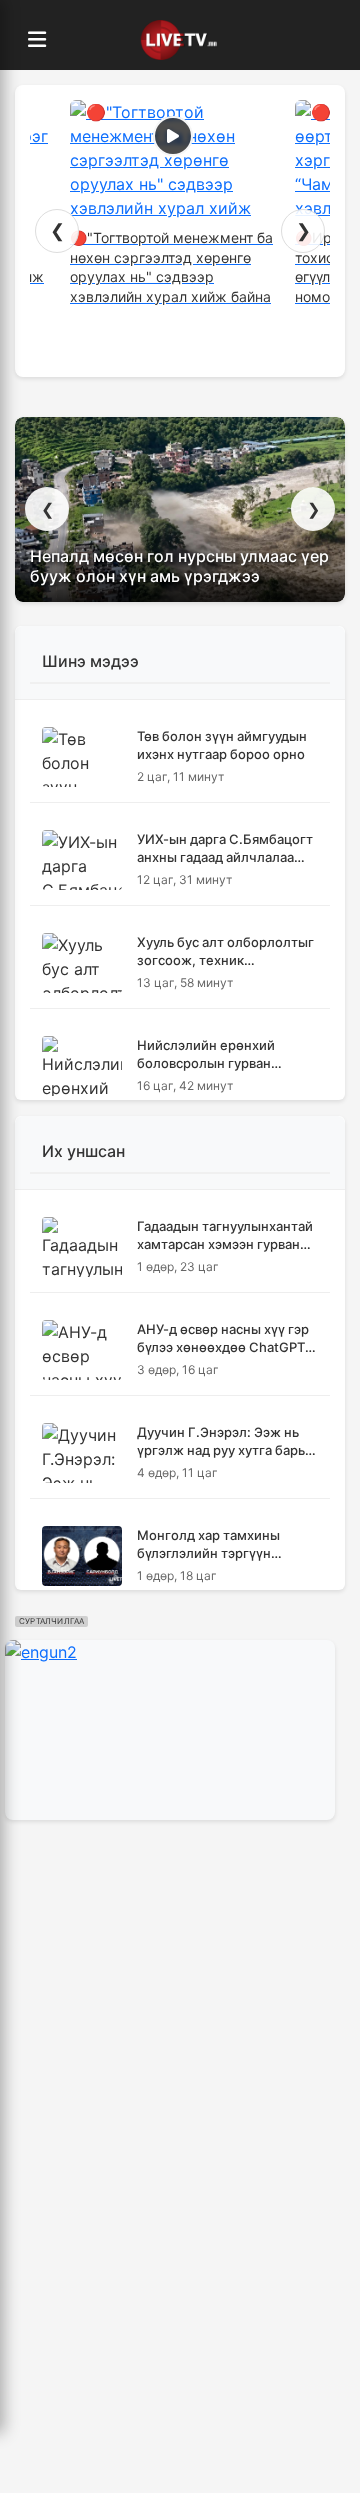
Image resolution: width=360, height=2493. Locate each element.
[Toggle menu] (37, 40)
